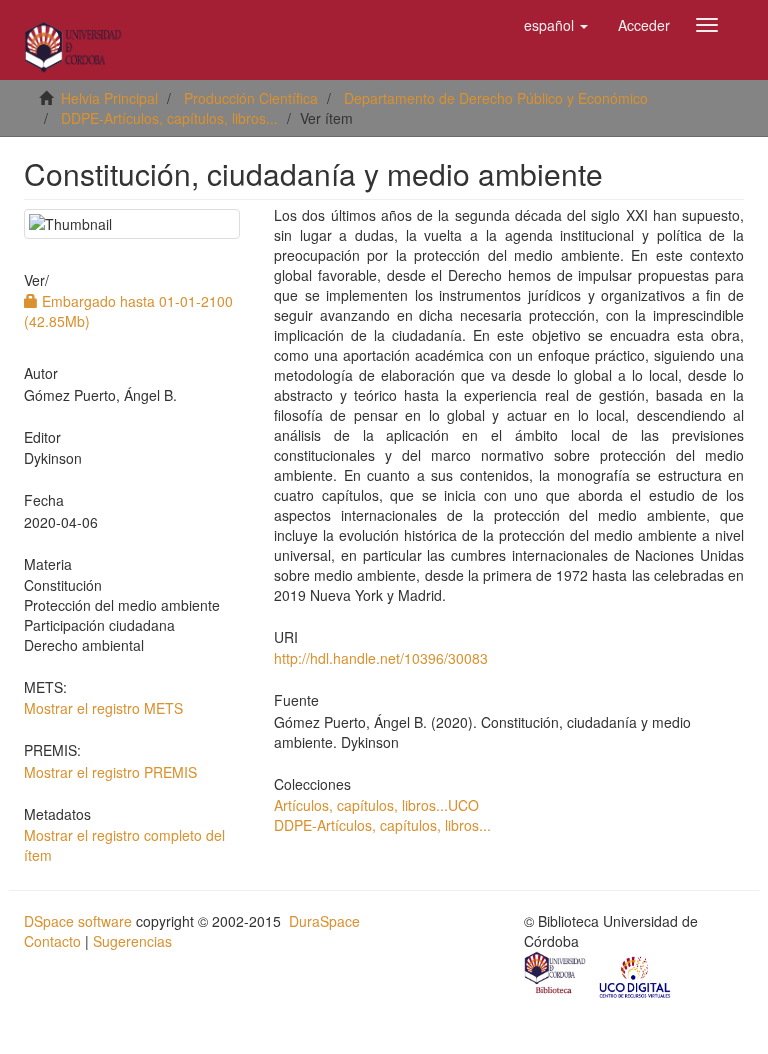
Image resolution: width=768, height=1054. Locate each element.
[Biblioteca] (556, 975)
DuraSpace (324, 921)
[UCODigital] (636, 975)
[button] (556, 25)
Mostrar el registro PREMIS (110, 772)
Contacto (52, 941)
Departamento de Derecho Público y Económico (496, 98)
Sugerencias (132, 941)
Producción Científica (251, 98)
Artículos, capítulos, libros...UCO (376, 805)
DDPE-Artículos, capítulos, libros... (169, 118)
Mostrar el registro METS (103, 708)
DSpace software (78, 921)
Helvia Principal (109, 98)
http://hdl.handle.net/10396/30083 (381, 658)
